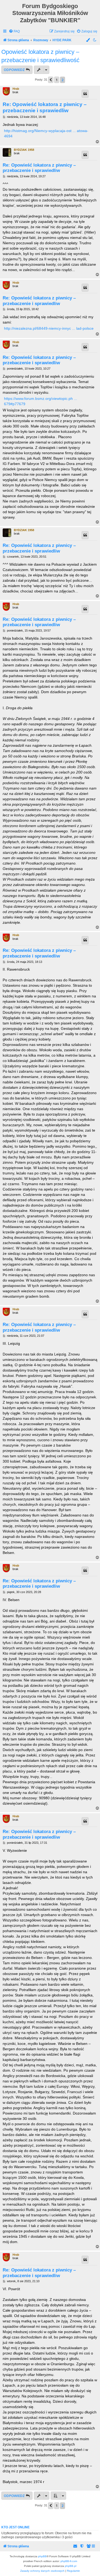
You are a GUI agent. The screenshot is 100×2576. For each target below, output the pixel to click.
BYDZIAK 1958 (24, 150)
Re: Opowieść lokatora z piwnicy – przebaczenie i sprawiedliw (45, 107)
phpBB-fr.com (69, 2561)
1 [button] (57, 80)
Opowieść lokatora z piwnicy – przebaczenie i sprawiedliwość (40, 56)
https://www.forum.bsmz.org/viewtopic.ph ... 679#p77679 (41, 401)
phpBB (42, 2556)
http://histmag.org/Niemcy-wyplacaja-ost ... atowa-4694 (46, 133)
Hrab (16, 89)
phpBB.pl (71, 2566)
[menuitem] (14, 31)
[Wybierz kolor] (88, 40)
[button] (51, 80)
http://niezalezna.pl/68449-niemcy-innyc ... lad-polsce (49, 328)
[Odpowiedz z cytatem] (85, 94)
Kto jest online (15, 2527)
